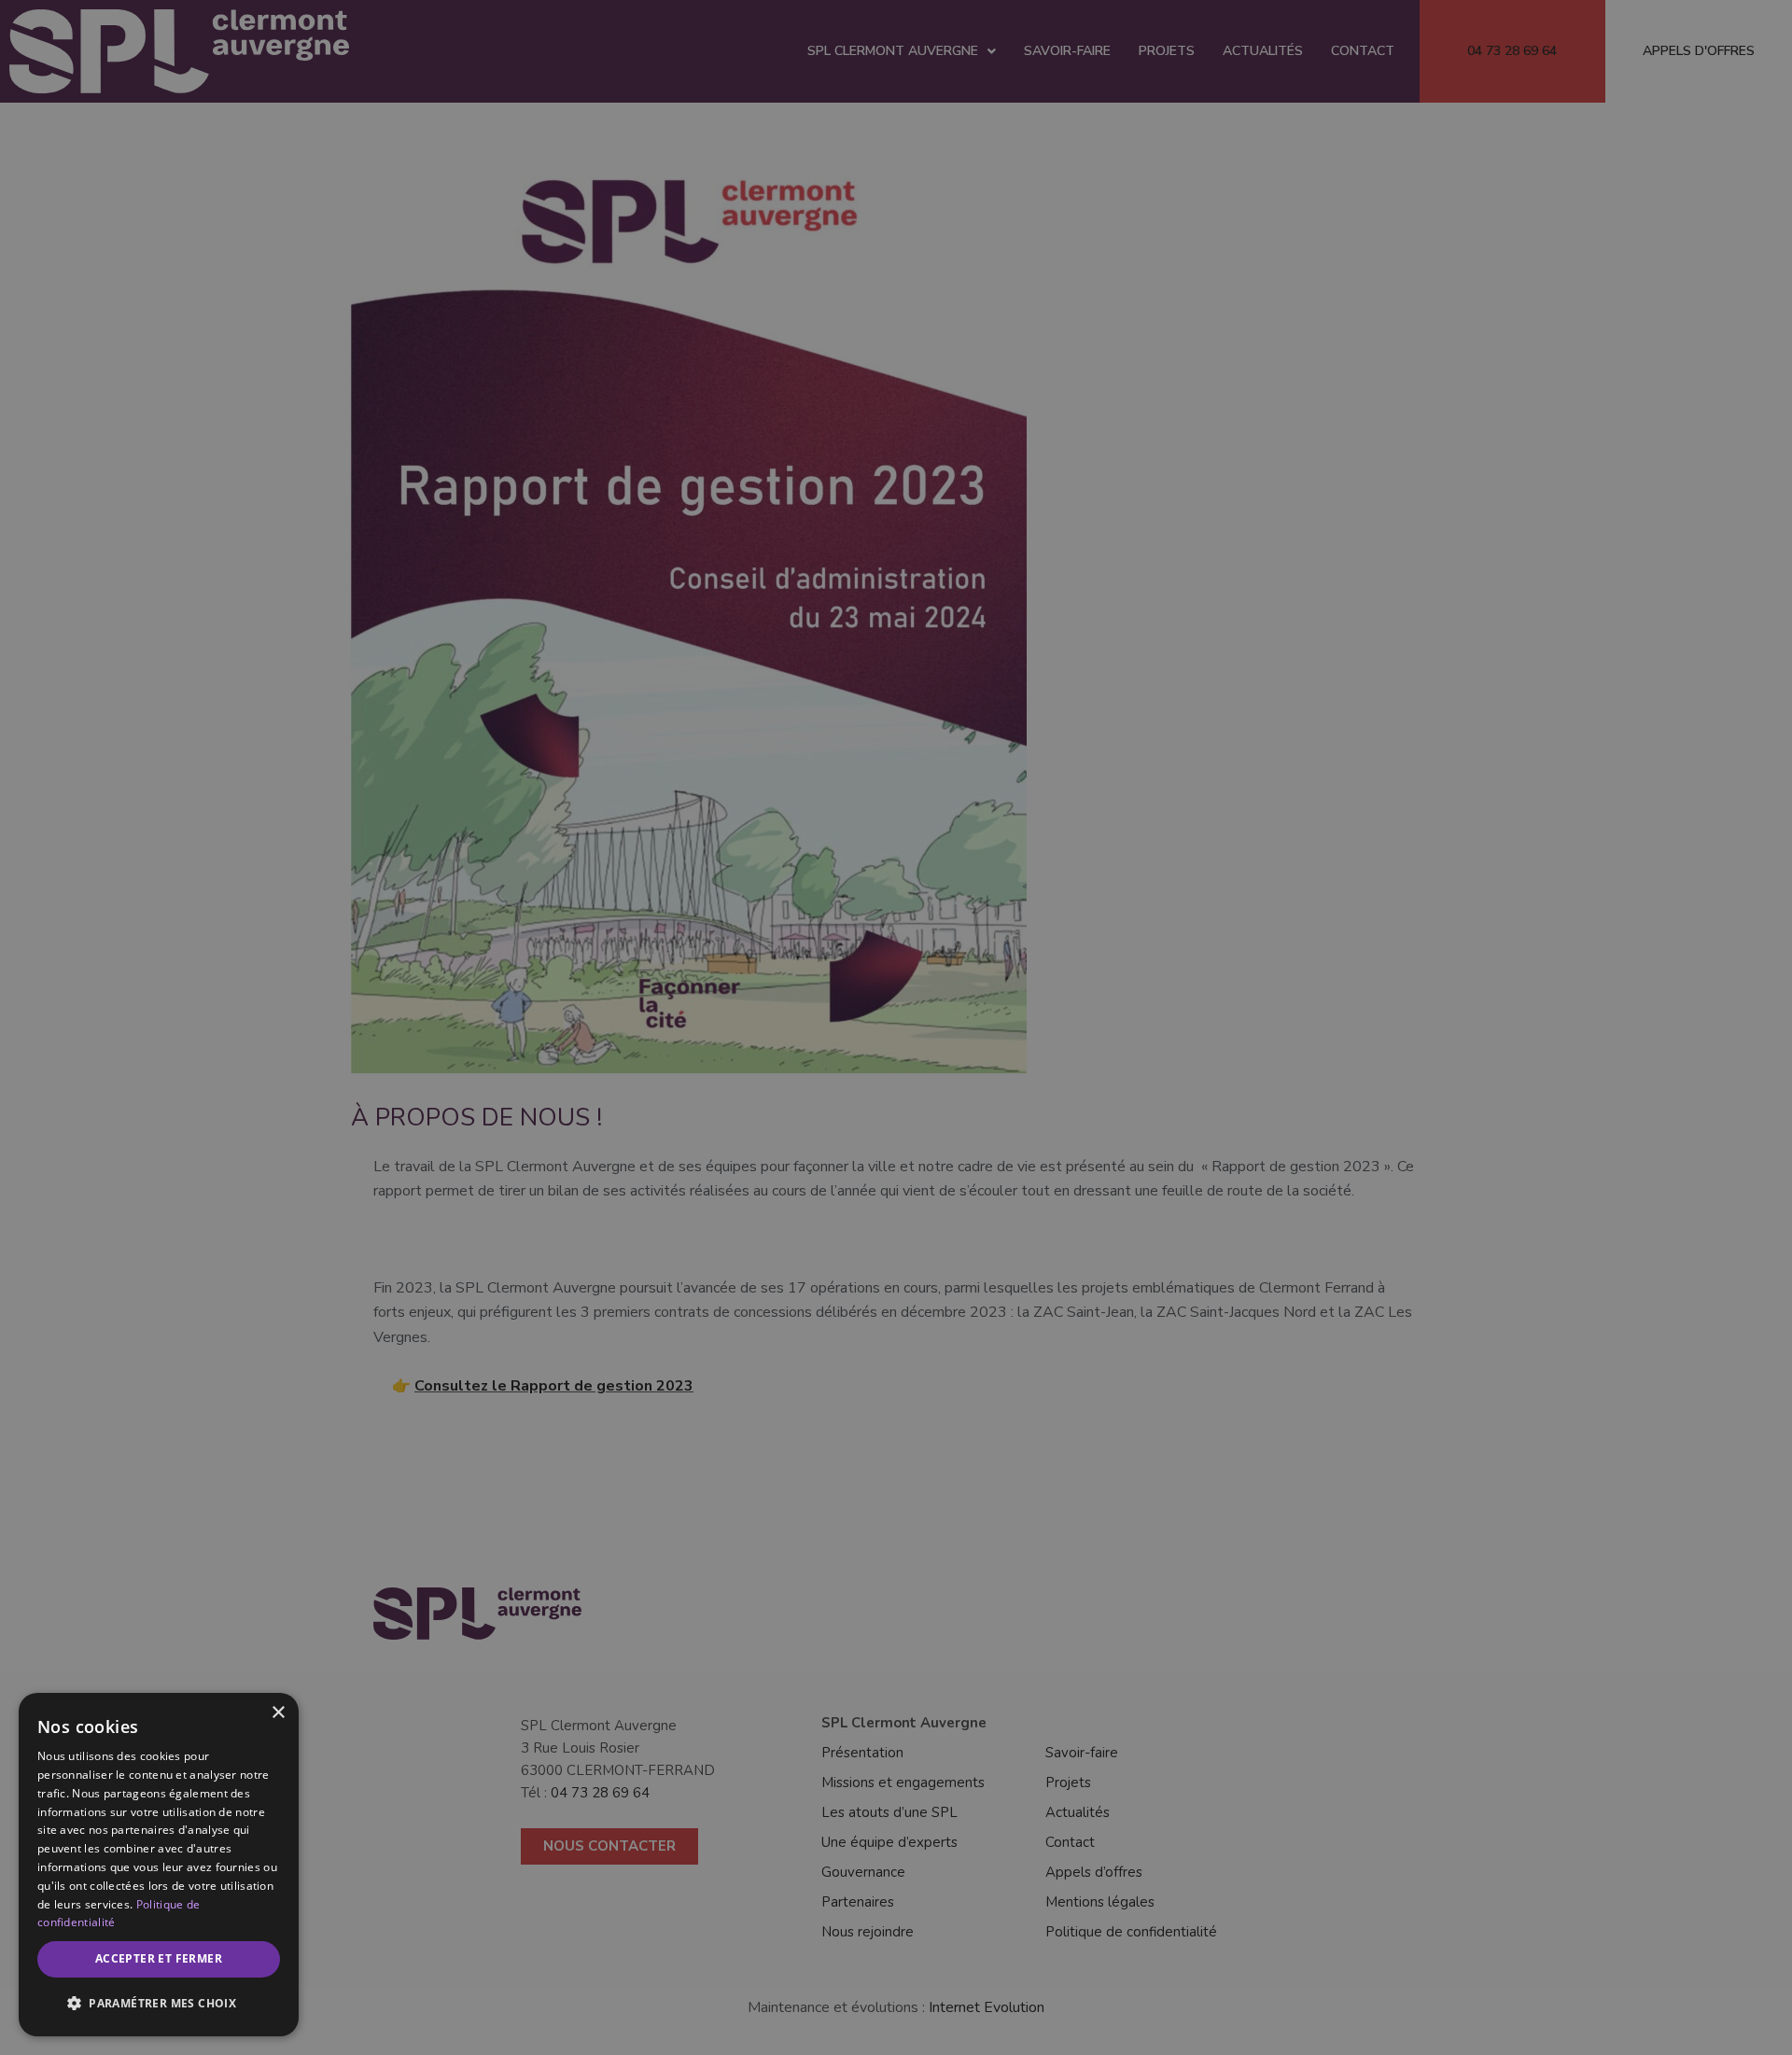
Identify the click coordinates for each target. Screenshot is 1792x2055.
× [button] (278, 1713)
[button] (159, 2004)
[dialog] (159, 1865)
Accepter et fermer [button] (159, 1958)
